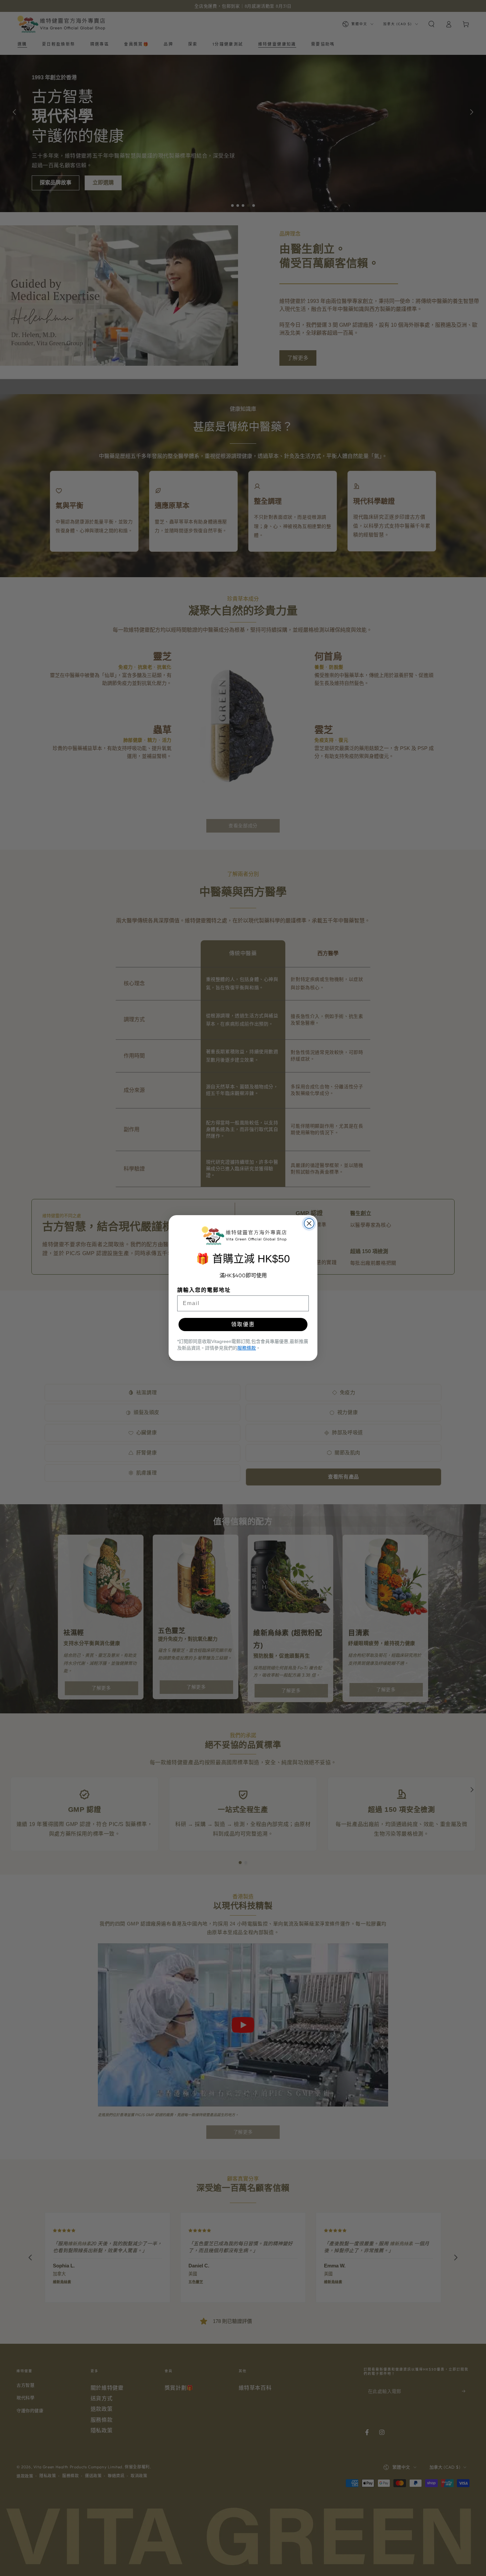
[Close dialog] (309, 1223)
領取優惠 (243, 1324)
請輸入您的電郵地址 (204, 1290)
